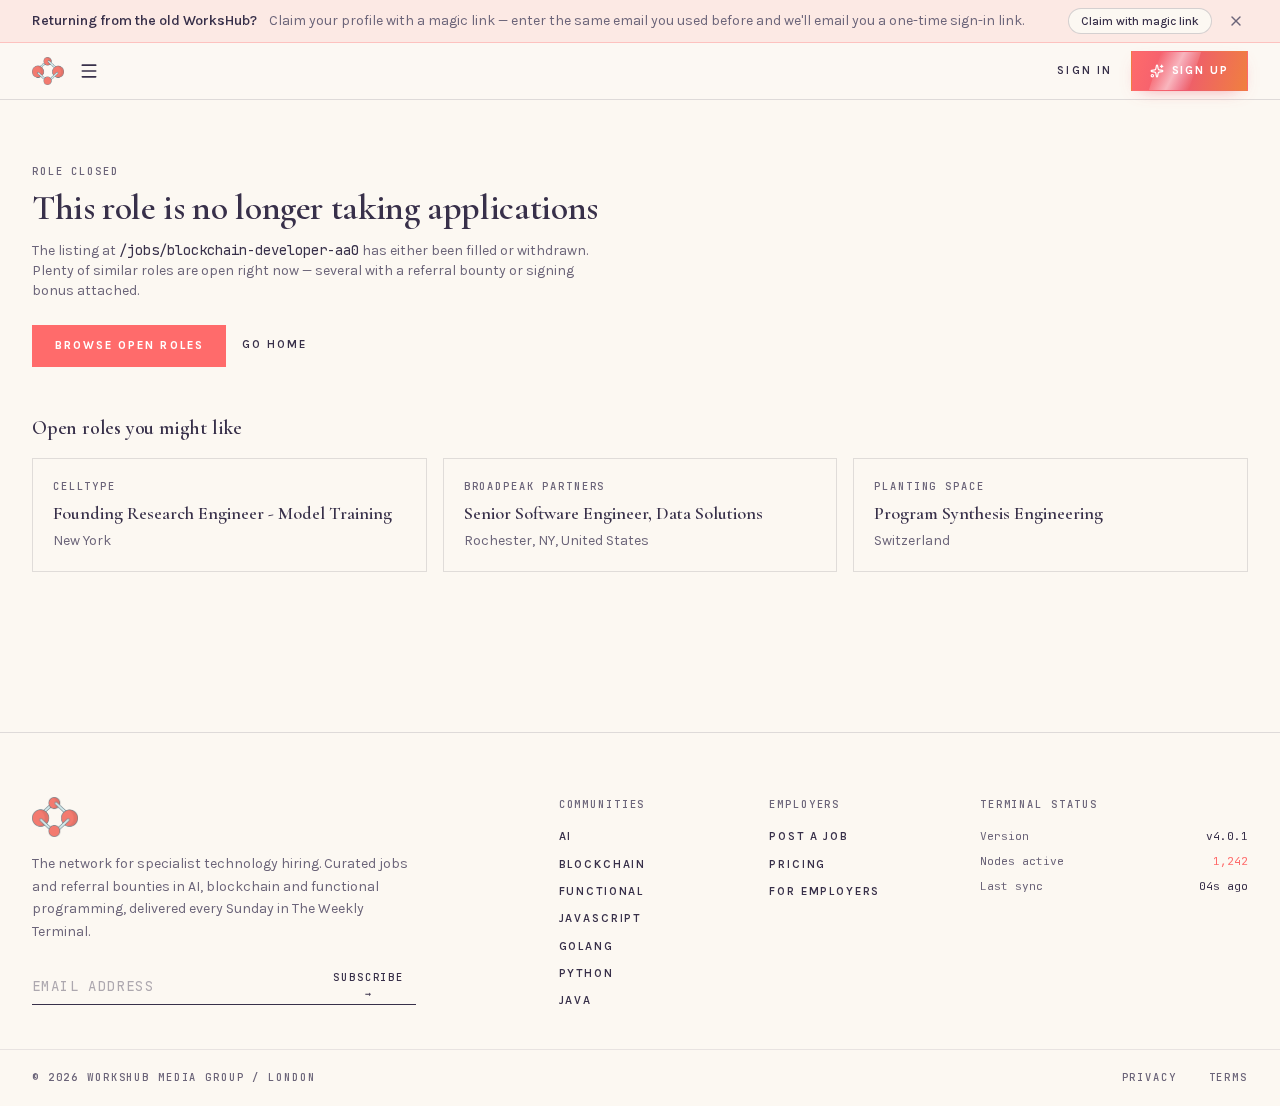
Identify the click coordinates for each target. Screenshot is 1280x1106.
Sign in (1084, 70)
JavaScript (600, 918)
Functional (601, 891)
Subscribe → (368, 985)
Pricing (797, 864)
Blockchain (602, 864)
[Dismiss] (1236, 21)
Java (575, 1000)
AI (566, 836)
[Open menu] (89, 70)
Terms (1228, 1077)
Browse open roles (129, 345)
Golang (586, 946)
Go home (275, 344)
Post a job (808, 836)
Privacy (1149, 1077)
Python (586, 973)
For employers (824, 891)
